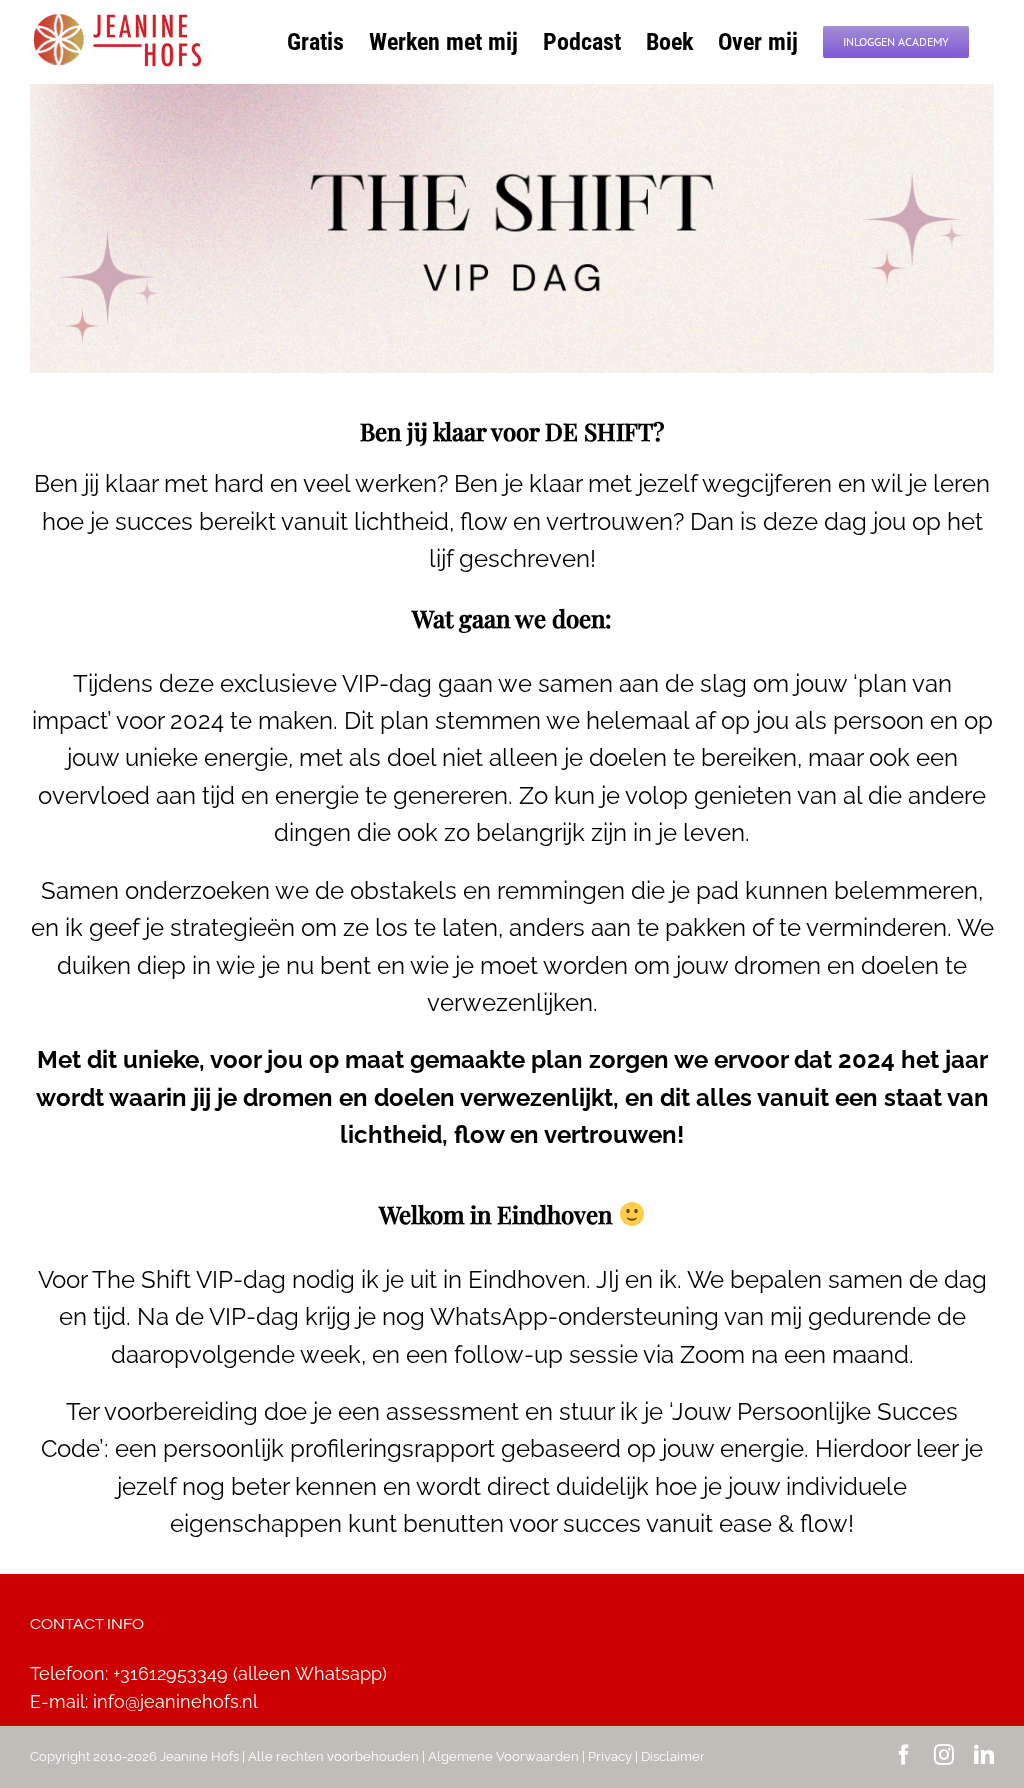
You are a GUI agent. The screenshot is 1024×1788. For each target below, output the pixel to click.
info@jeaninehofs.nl (175, 1701)
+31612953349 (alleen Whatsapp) (250, 1673)
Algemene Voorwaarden (503, 1756)
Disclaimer (673, 1756)
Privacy (610, 1756)
